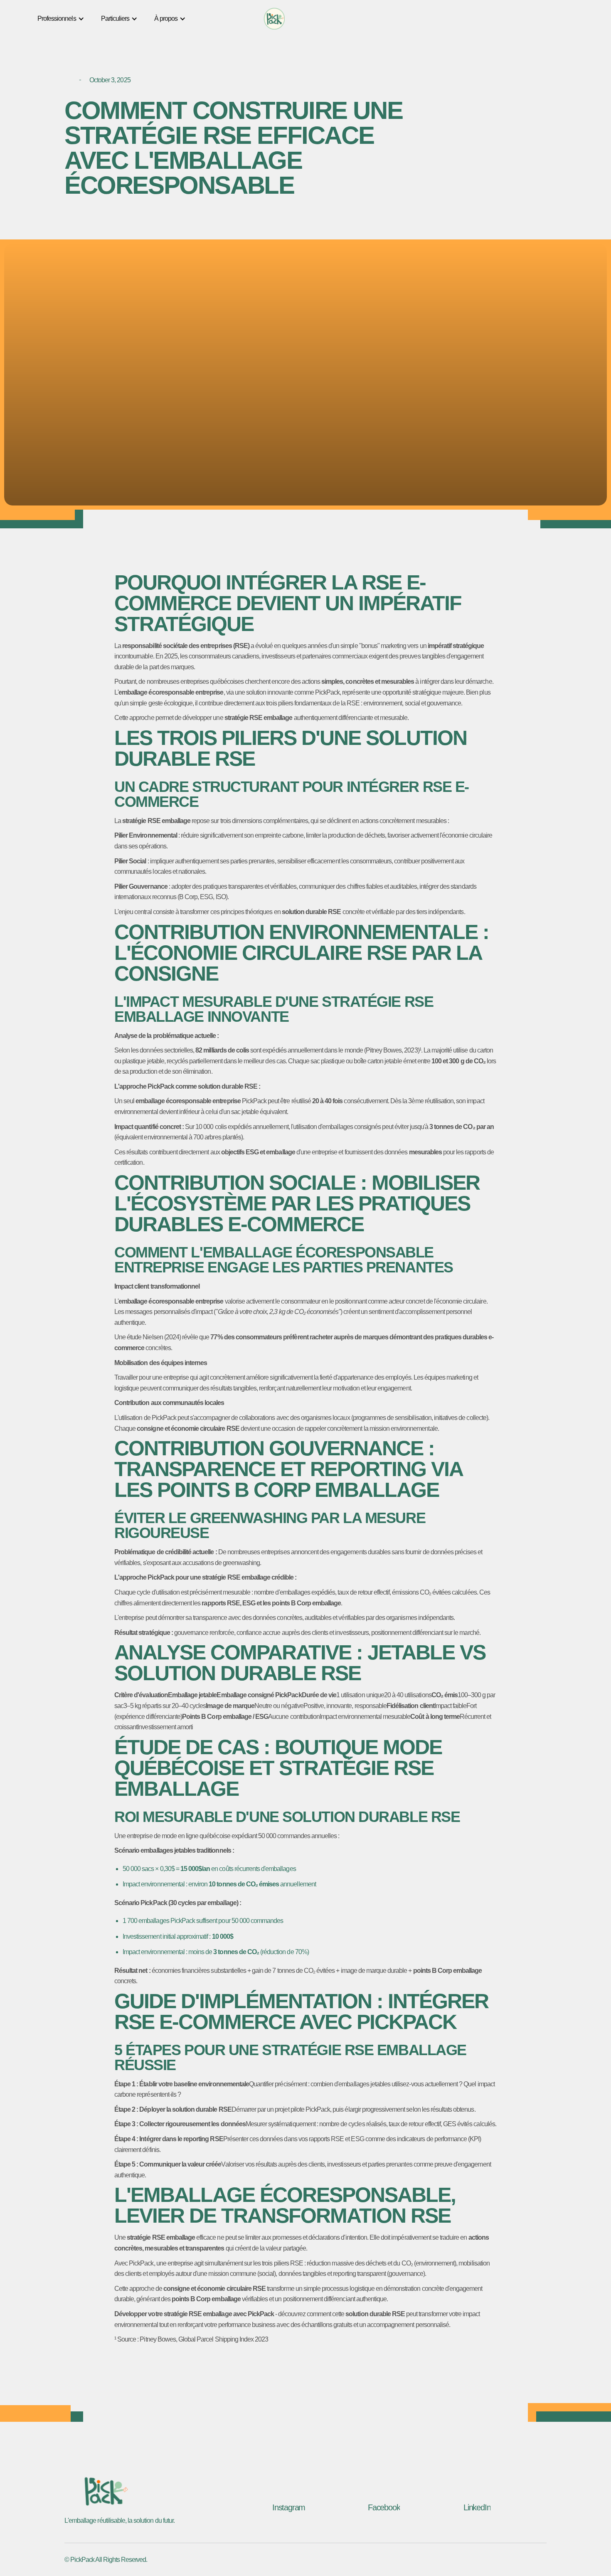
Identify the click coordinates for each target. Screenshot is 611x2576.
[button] (61, 19)
